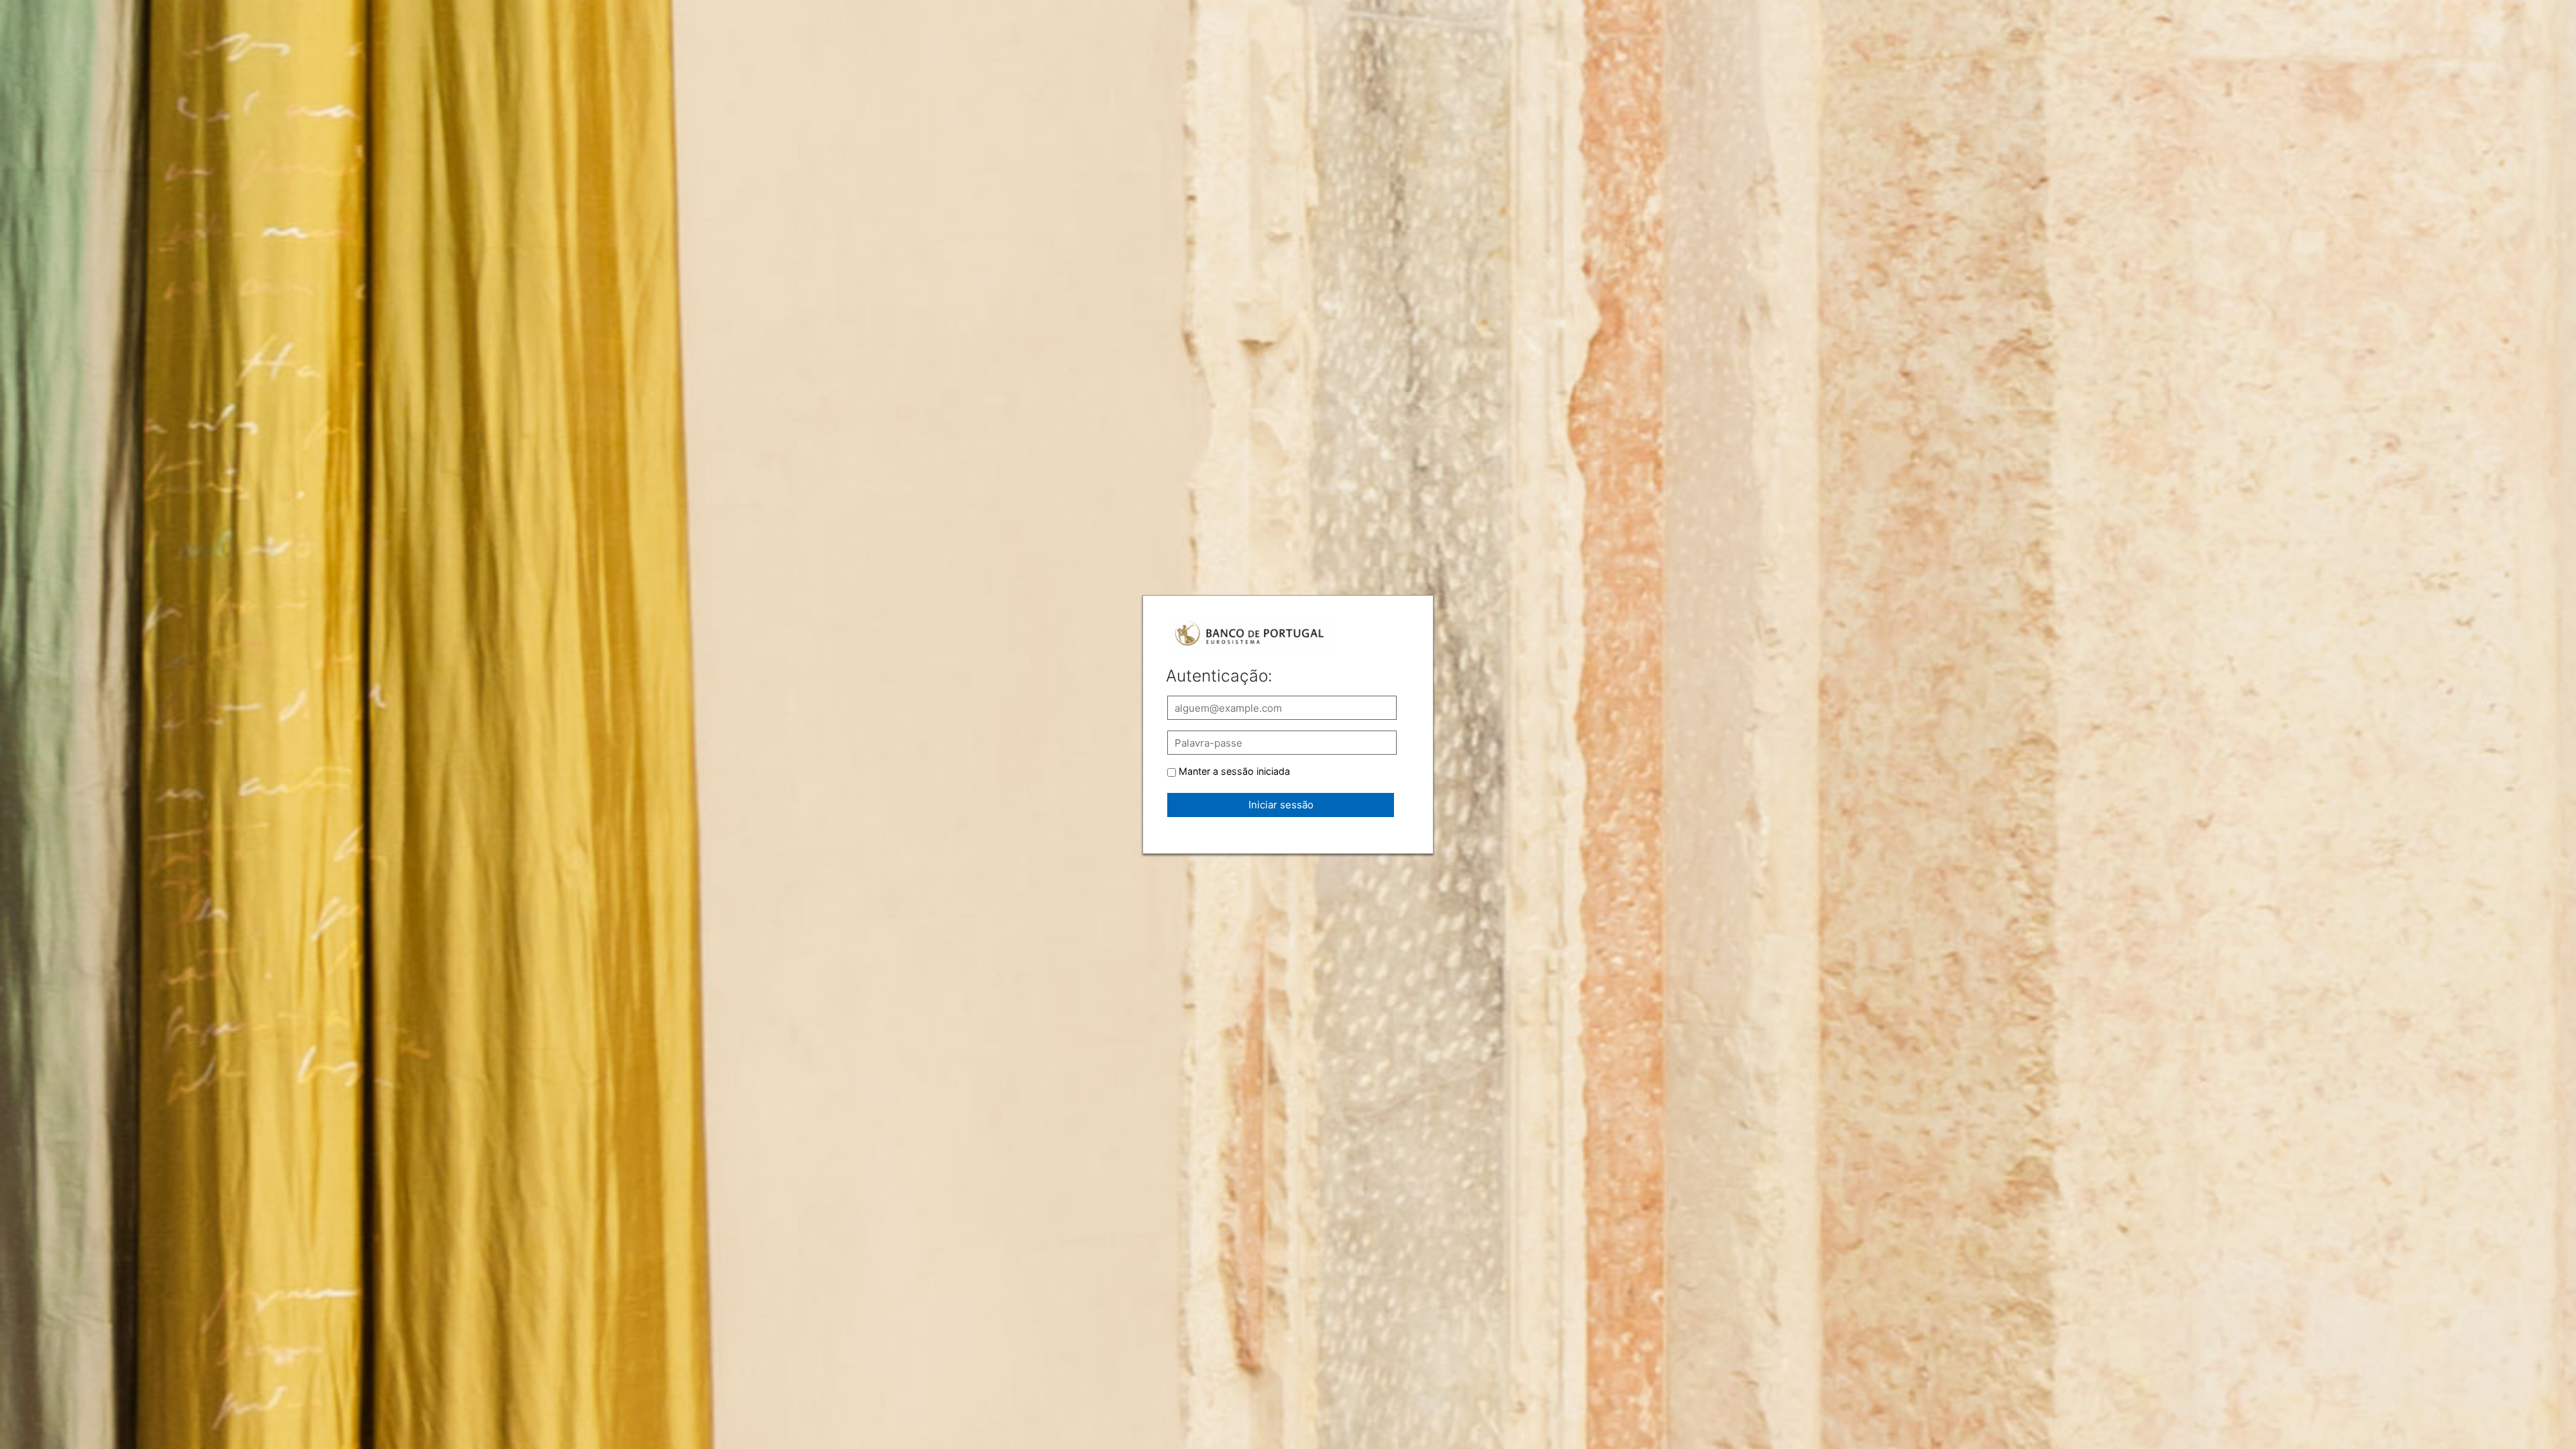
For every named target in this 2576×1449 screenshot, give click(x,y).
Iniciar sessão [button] (1281, 805)
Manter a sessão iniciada (1234, 771)
